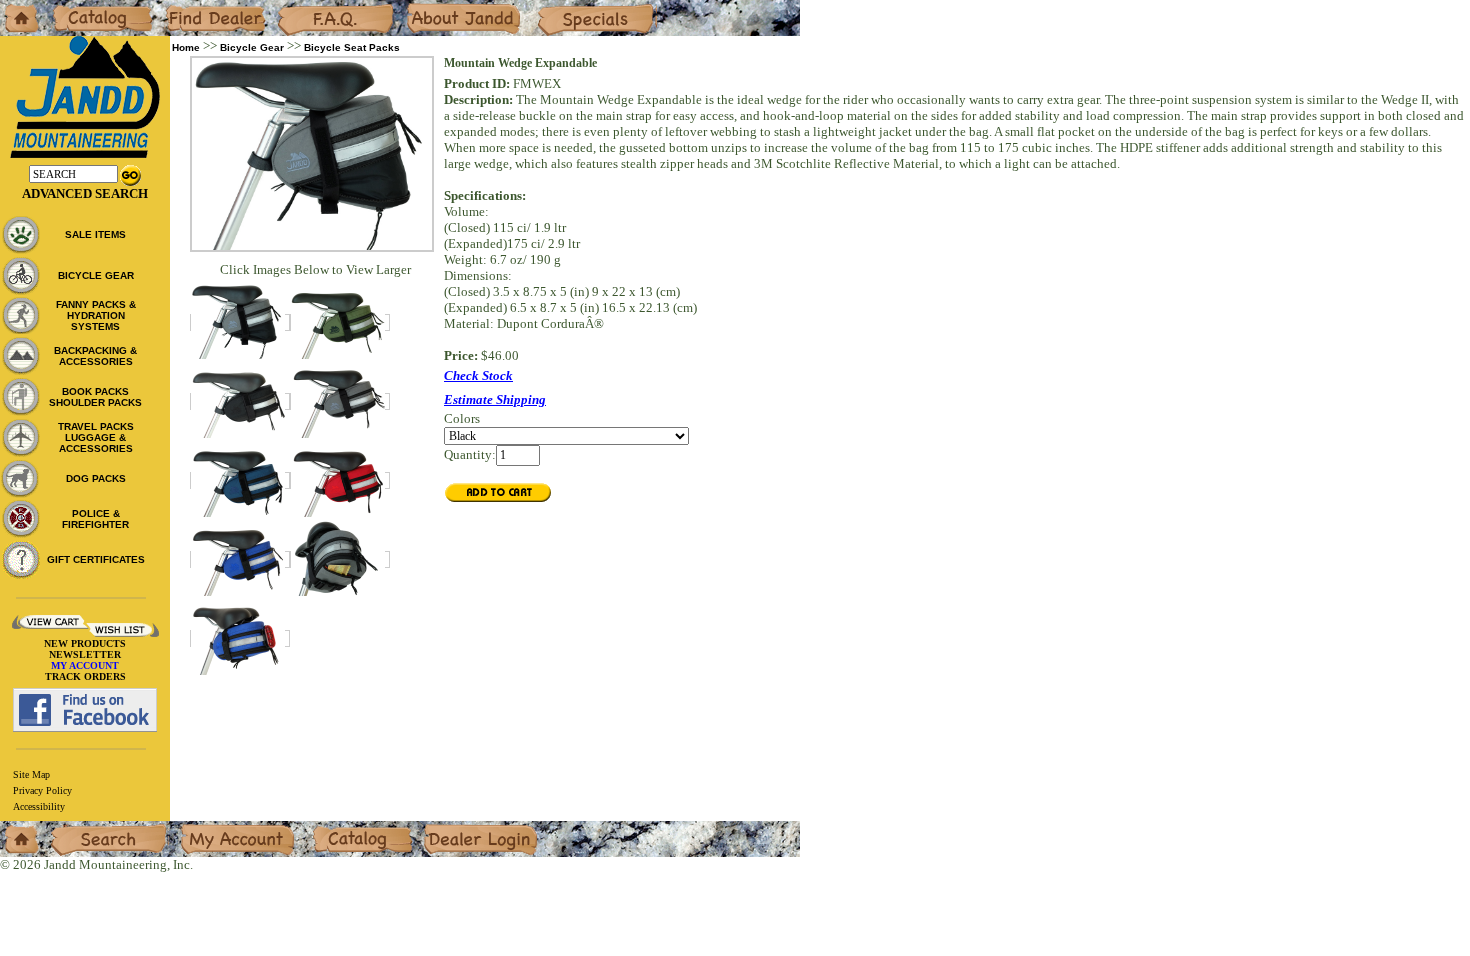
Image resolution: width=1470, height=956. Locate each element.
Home (16, 7)
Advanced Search (85, 193)
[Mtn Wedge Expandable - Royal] (240, 559)
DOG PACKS (96, 478)
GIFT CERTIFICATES (96, 559)
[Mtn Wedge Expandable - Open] (240, 322)
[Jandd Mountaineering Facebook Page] (85, 710)
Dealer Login (459, 828)
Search (69, 828)
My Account (213, 828)
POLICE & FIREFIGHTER (95, 519)
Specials (559, 7)
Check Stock (478, 375)
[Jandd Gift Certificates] (20, 559)
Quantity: (470, 454)
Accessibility (39, 806)
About (423, 7)
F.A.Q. (293, 7)
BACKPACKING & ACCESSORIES (95, 356)
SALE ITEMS (95, 234)
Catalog (72, 7)
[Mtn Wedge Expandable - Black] (240, 401)
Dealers (184, 7)
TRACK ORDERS (85, 676)
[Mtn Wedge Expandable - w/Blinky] (240, 638)
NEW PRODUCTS (85, 643)
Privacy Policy (42, 790)
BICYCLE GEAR (96, 275)
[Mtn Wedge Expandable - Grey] (340, 401)
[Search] (130, 173)
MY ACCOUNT (85, 665)
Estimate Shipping (495, 399)
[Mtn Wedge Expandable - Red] (340, 480)
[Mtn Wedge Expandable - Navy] (240, 480)
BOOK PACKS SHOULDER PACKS (95, 397)
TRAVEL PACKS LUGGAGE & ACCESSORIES (96, 437)
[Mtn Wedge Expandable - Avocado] (340, 322)
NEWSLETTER (85, 654)
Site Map (31, 774)
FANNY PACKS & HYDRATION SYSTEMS (96, 315)
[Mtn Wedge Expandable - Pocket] (340, 559)
